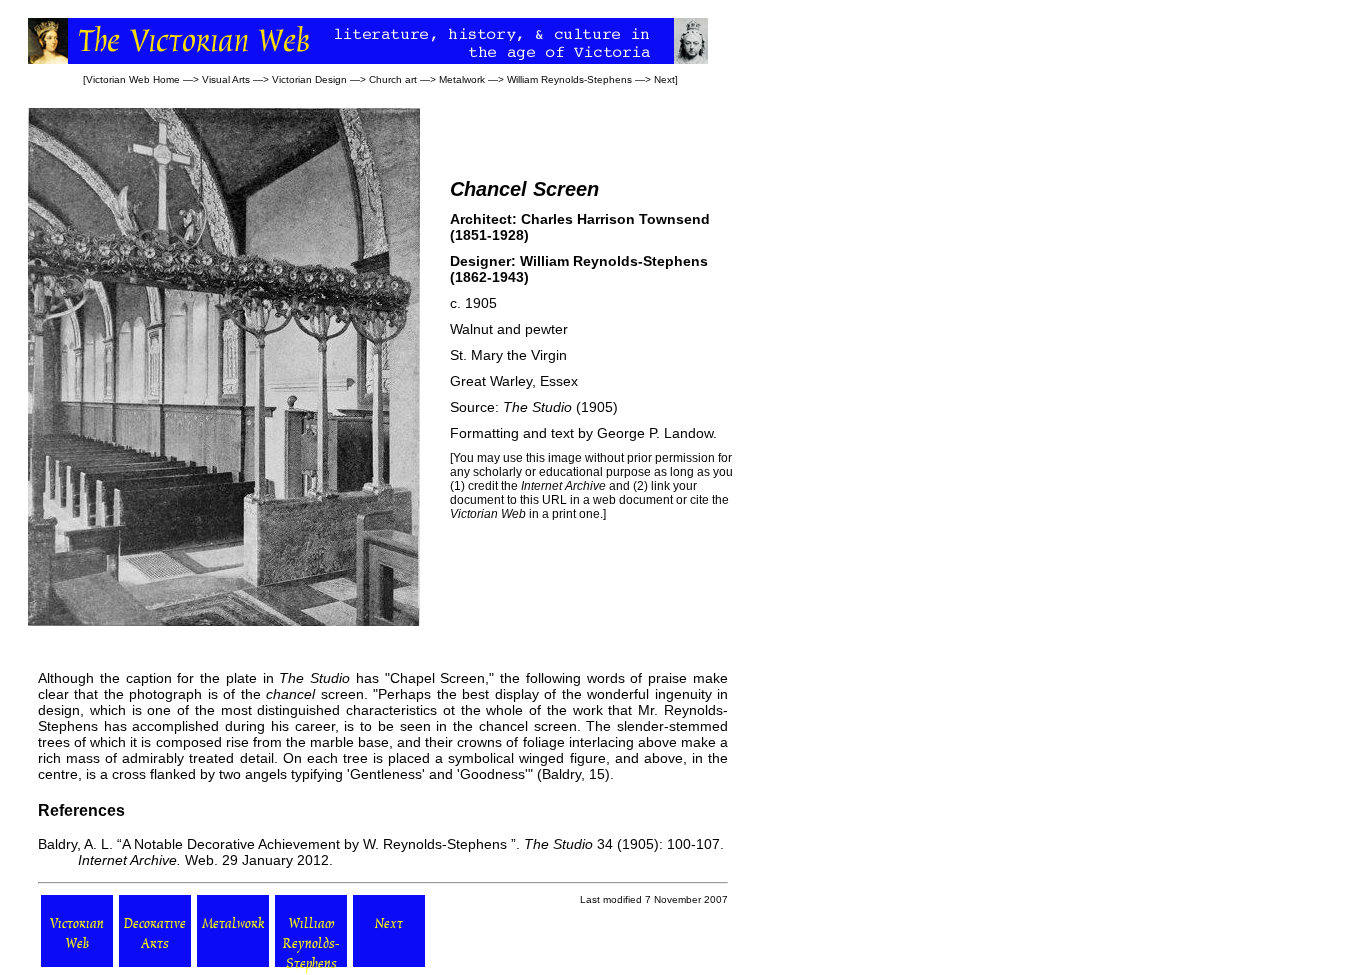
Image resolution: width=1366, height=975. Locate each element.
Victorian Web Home (133, 79)
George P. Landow (655, 433)
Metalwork (462, 79)
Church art (393, 79)
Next (664, 79)
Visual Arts (226, 79)
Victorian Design (309, 79)
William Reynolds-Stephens (569, 79)
